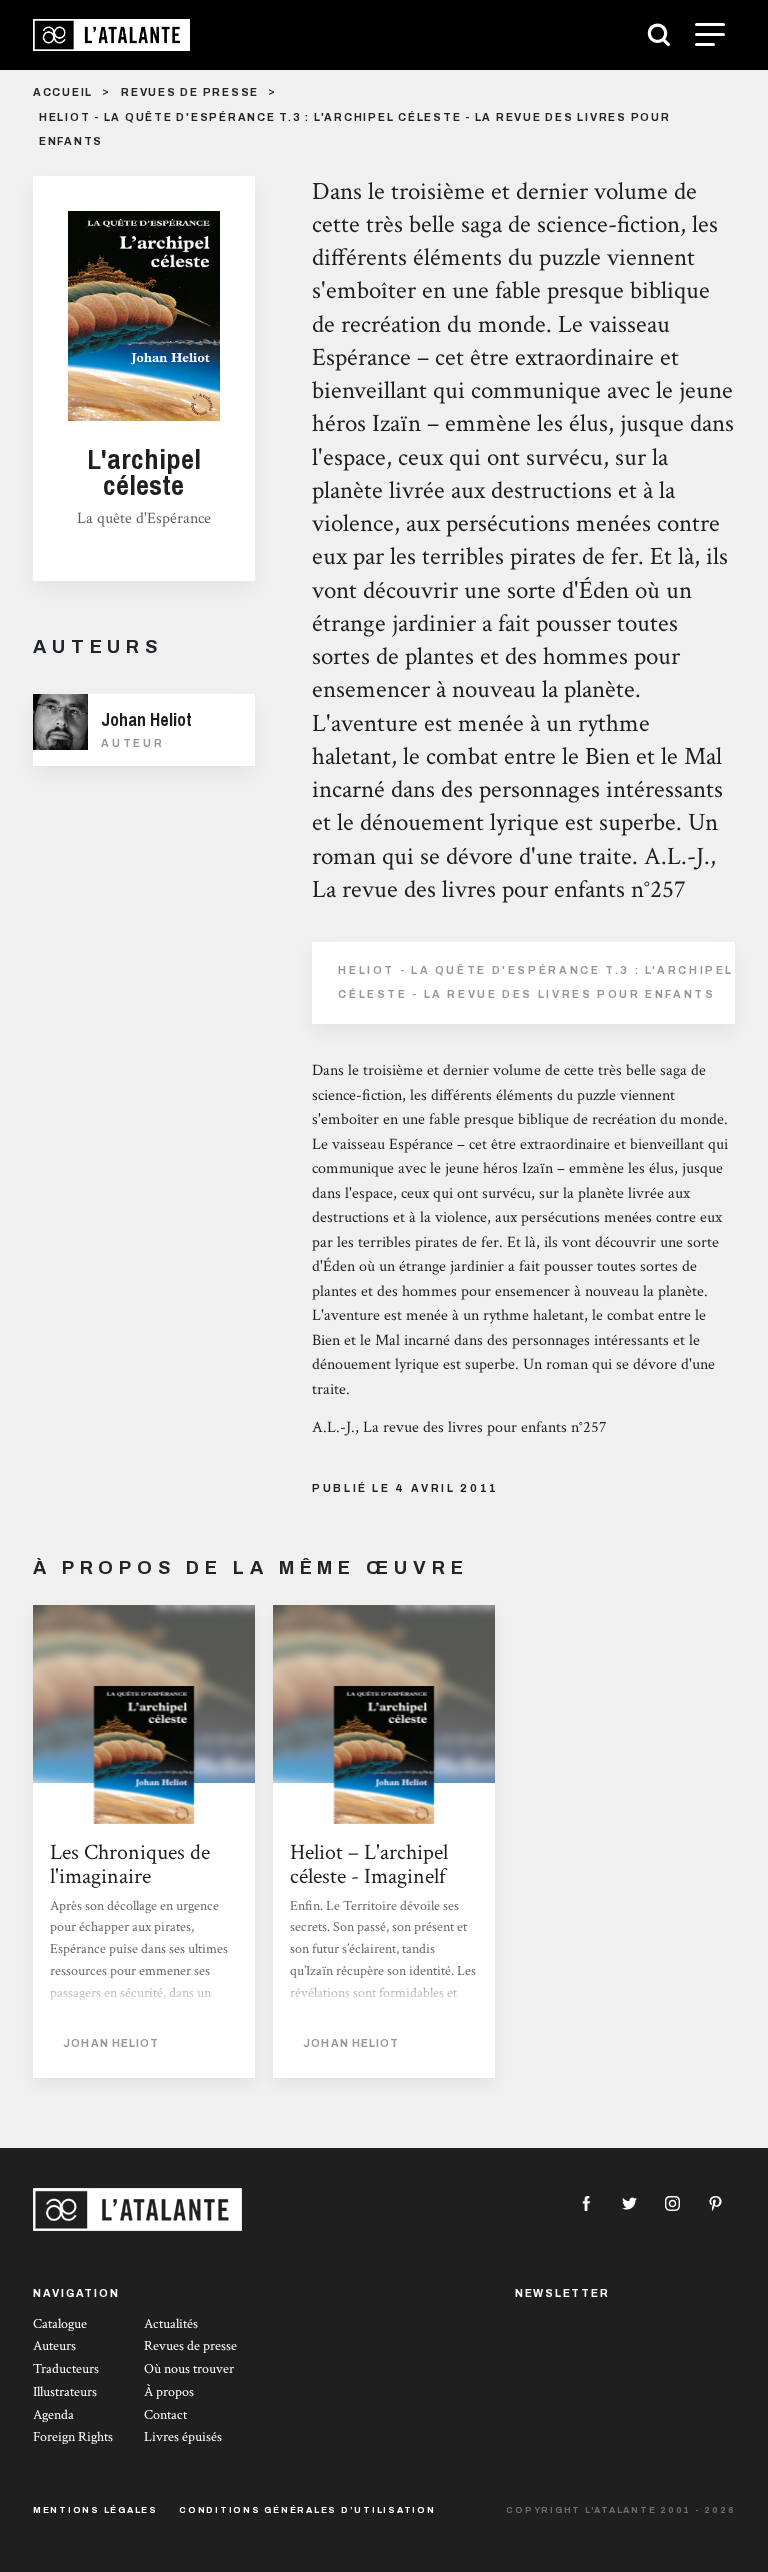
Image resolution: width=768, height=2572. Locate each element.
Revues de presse (190, 92)
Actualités (171, 2324)
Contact (165, 2415)
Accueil (63, 92)
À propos (169, 2392)
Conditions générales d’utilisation (307, 2510)
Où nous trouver (189, 2369)
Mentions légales (95, 2510)
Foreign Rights (73, 2437)
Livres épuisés (183, 2437)
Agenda (53, 2415)
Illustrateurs (65, 2392)
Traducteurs (66, 2369)
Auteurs (54, 2346)
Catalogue (60, 2324)
